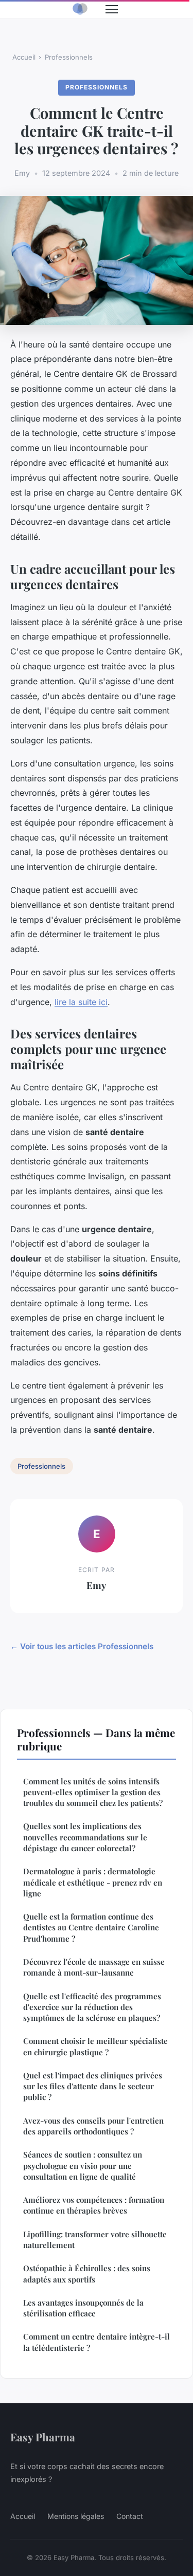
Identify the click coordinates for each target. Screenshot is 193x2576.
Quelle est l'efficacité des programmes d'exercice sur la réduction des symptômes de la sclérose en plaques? (92, 2007)
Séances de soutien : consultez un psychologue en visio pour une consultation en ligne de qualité (83, 2166)
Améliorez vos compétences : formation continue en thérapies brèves (94, 2205)
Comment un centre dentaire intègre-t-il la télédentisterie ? (97, 2342)
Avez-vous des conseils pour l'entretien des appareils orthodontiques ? (93, 2126)
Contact (130, 2516)
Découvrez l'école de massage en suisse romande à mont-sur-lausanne (94, 1967)
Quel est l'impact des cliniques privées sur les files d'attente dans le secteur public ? (93, 2086)
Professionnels (69, 57)
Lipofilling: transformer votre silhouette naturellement (95, 2240)
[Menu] (112, 9)
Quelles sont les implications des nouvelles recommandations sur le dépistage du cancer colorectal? (85, 1837)
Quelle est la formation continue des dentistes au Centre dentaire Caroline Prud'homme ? (91, 1928)
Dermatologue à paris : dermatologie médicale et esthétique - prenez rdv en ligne (93, 1882)
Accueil (24, 57)
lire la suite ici (81, 1002)
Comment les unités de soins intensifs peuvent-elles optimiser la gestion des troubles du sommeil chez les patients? (93, 1792)
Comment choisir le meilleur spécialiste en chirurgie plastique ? (95, 2046)
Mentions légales (76, 2516)
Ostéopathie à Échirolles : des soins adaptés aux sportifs (87, 2273)
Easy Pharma (43, 2437)
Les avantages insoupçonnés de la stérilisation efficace (83, 2308)
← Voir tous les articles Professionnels (82, 1646)
